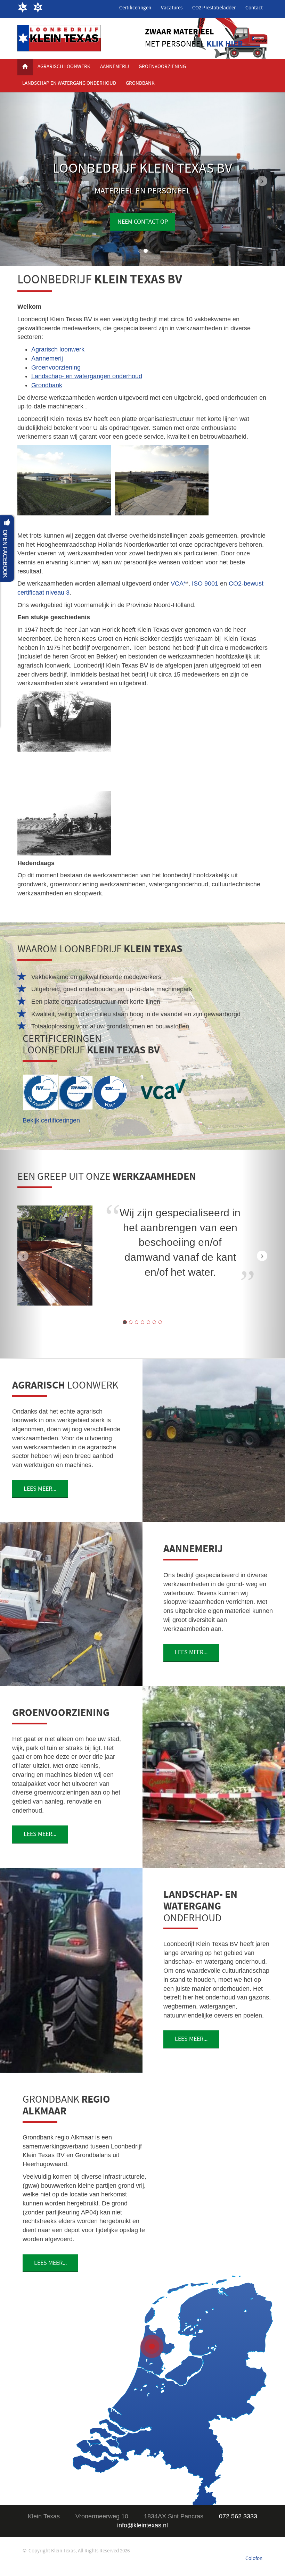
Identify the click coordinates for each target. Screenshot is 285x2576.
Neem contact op (143, 222)
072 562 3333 (25, 8)
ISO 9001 (205, 583)
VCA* (178, 583)
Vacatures (172, 8)
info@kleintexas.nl (40, 8)
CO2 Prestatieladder (214, 8)
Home (25, 67)
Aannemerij (115, 67)
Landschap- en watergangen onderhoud (87, 376)
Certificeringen (135, 8)
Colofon (254, 2558)
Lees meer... (40, 1489)
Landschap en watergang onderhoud (69, 83)
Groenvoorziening (162, 67)
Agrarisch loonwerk (64, 67)
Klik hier (225, 44)
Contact (254, 8)
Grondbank (140, 83)
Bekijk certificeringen (51, 1120)
